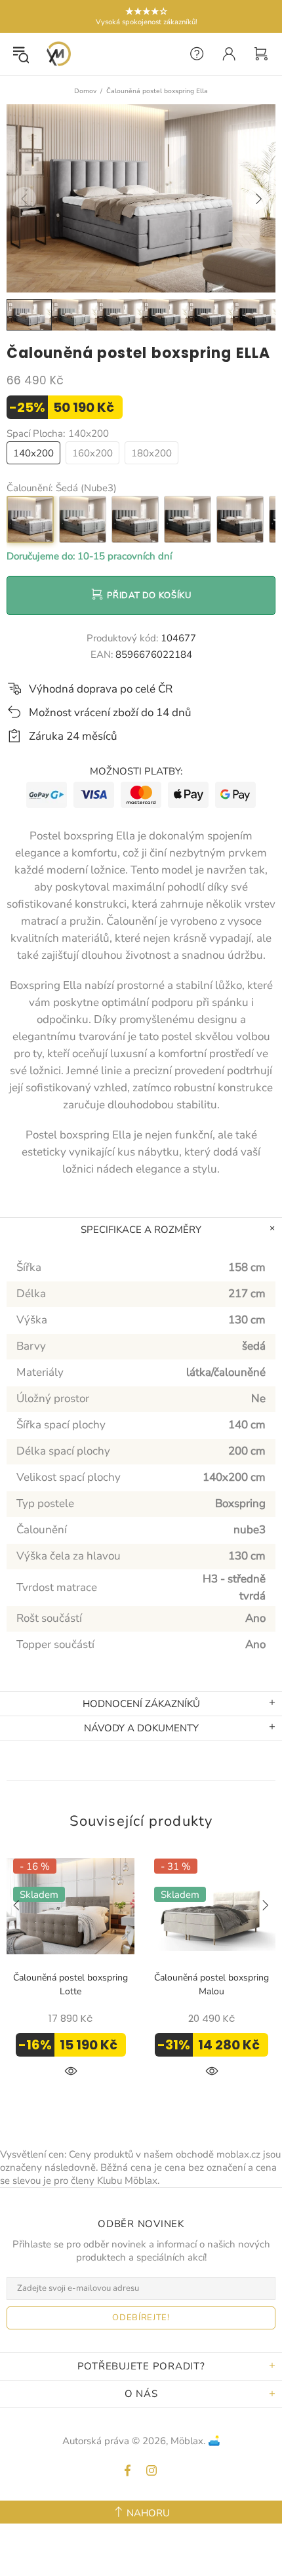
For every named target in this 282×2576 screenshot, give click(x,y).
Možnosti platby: (136, 771)
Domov (85, 91)
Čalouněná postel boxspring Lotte (70, 1984)
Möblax (58, 54)
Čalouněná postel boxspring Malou (211, 1984)
